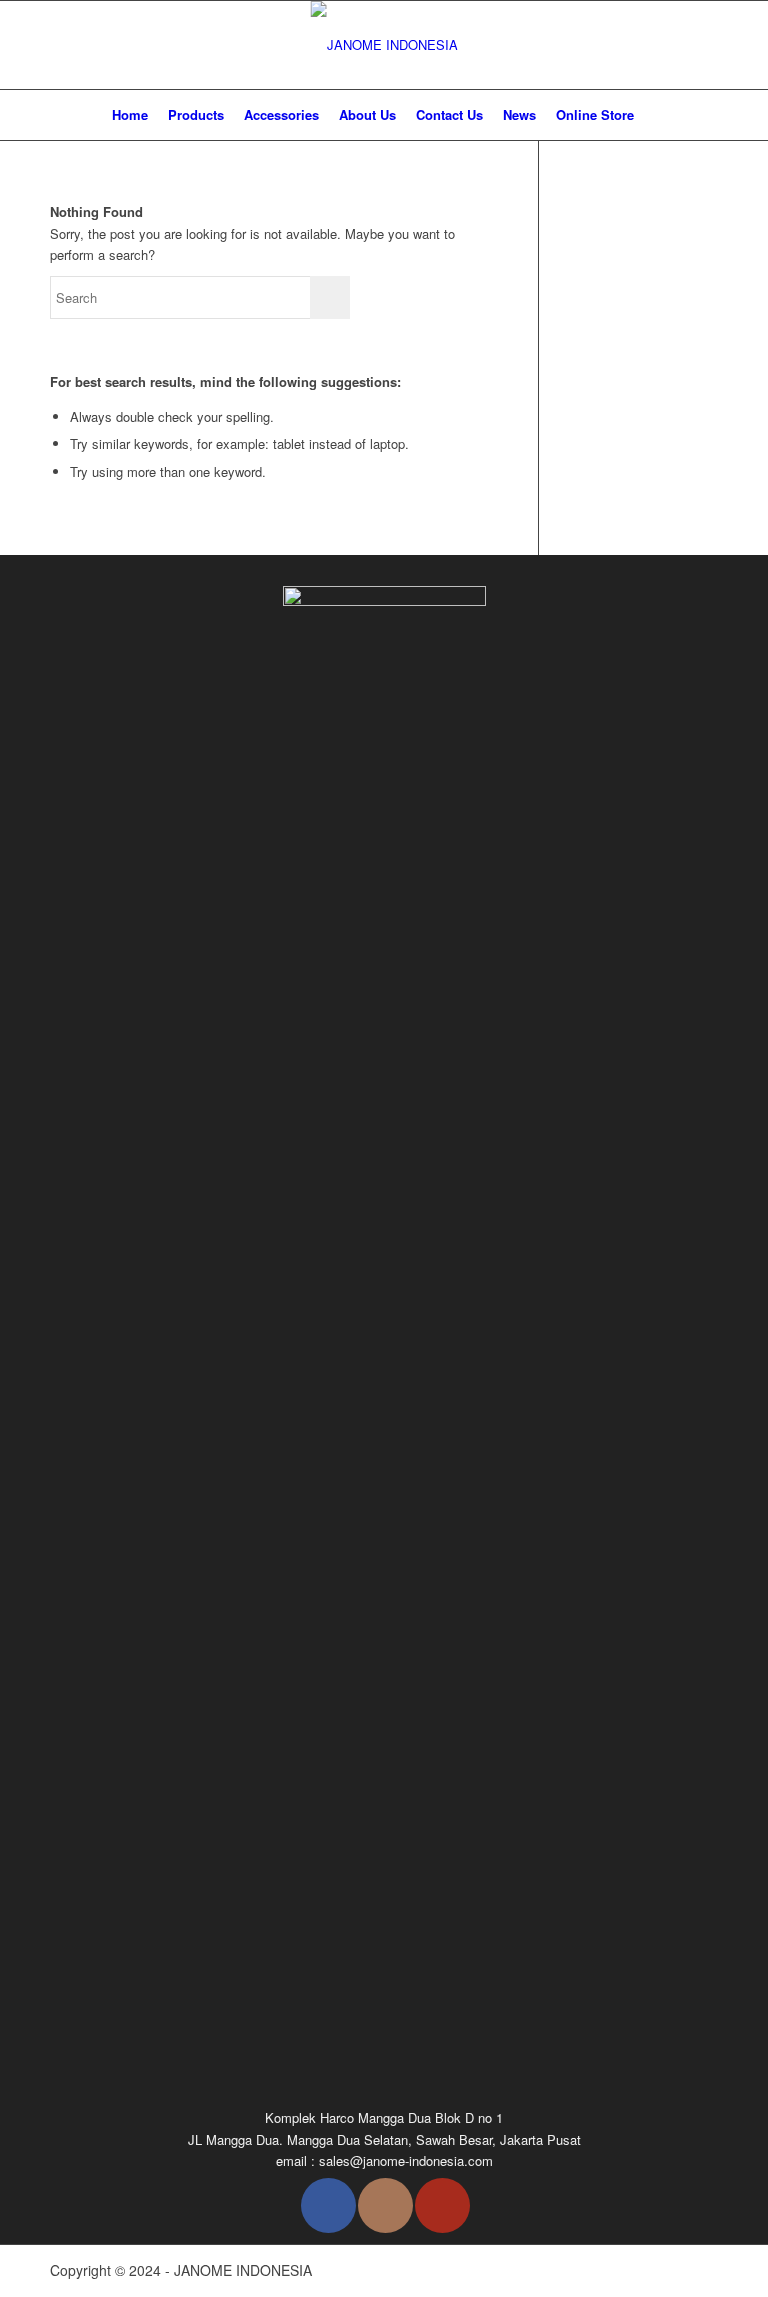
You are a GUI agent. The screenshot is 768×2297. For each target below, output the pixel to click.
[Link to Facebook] (328, 2205)
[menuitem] (130, 115)
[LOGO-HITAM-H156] (384, 45)
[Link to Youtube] (442, 2205)
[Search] (655, 115)
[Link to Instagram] (385, 2205)
